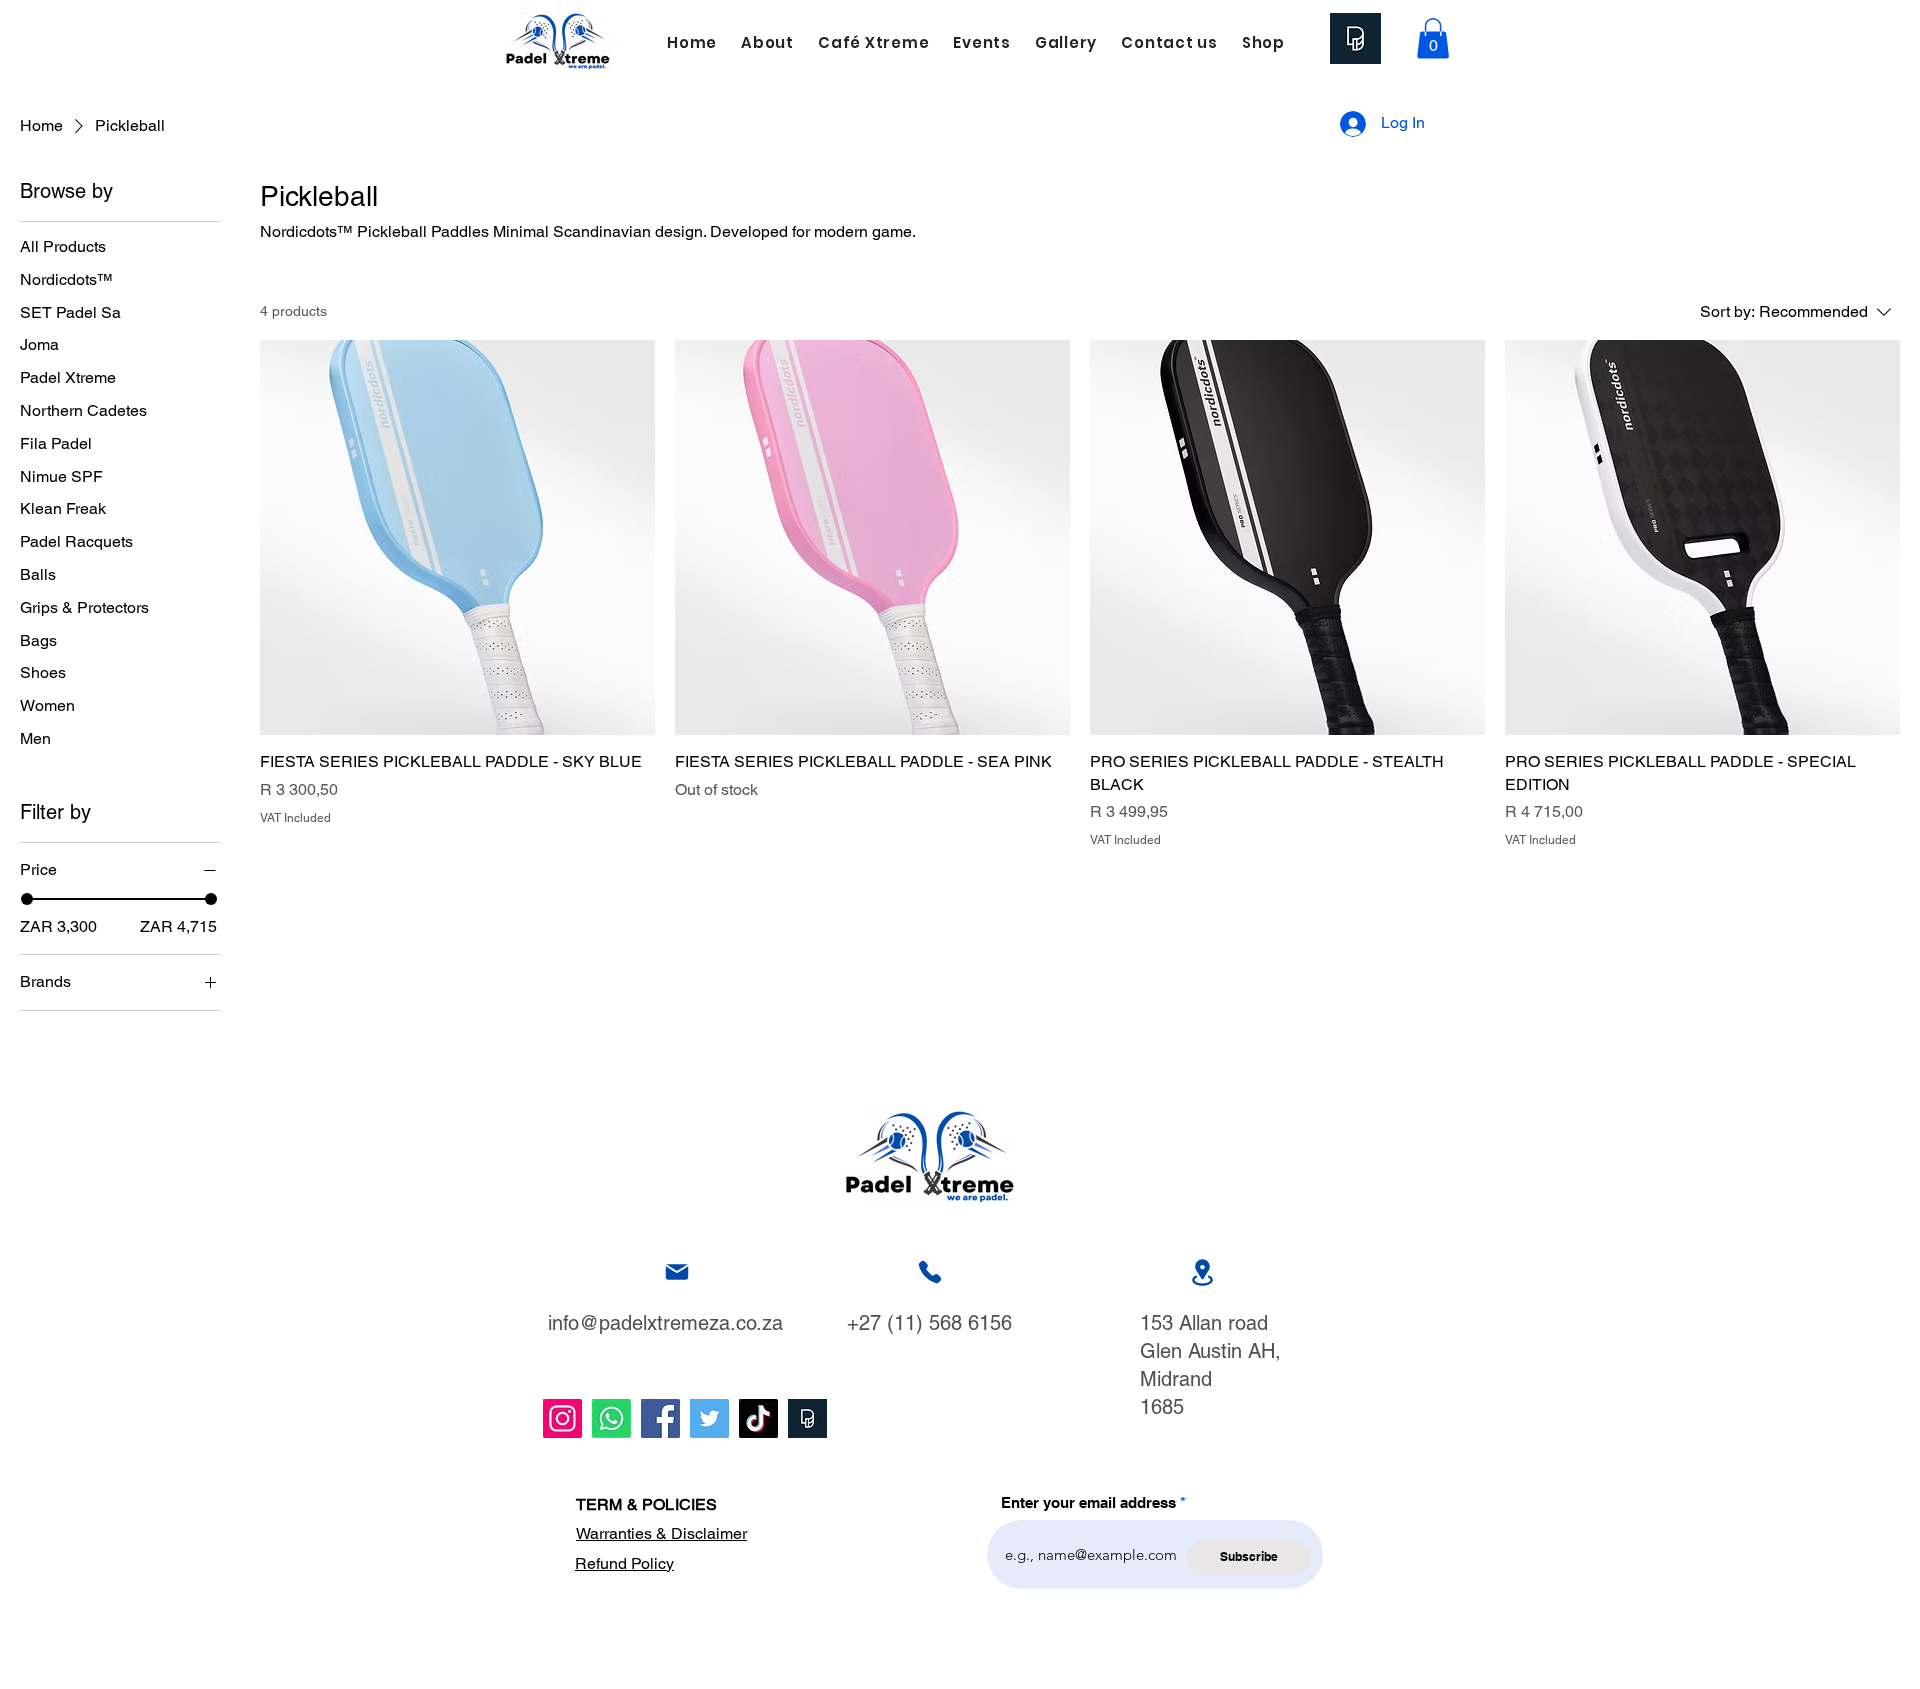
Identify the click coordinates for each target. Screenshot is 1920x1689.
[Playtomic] (807, 1418)
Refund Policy (624, 1563)
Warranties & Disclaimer (661, 1533)
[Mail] (677, 1272)
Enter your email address (1088, 1502)
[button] (1433, 38)
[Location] (1202, 1272)
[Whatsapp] (611, 1418)
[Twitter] (709, 1418)
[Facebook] (660, 1418)
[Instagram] (562, 1418)
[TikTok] (758, 1418)
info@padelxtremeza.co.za (665, 1323)
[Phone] (930, 1272)
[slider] (27, 899)
